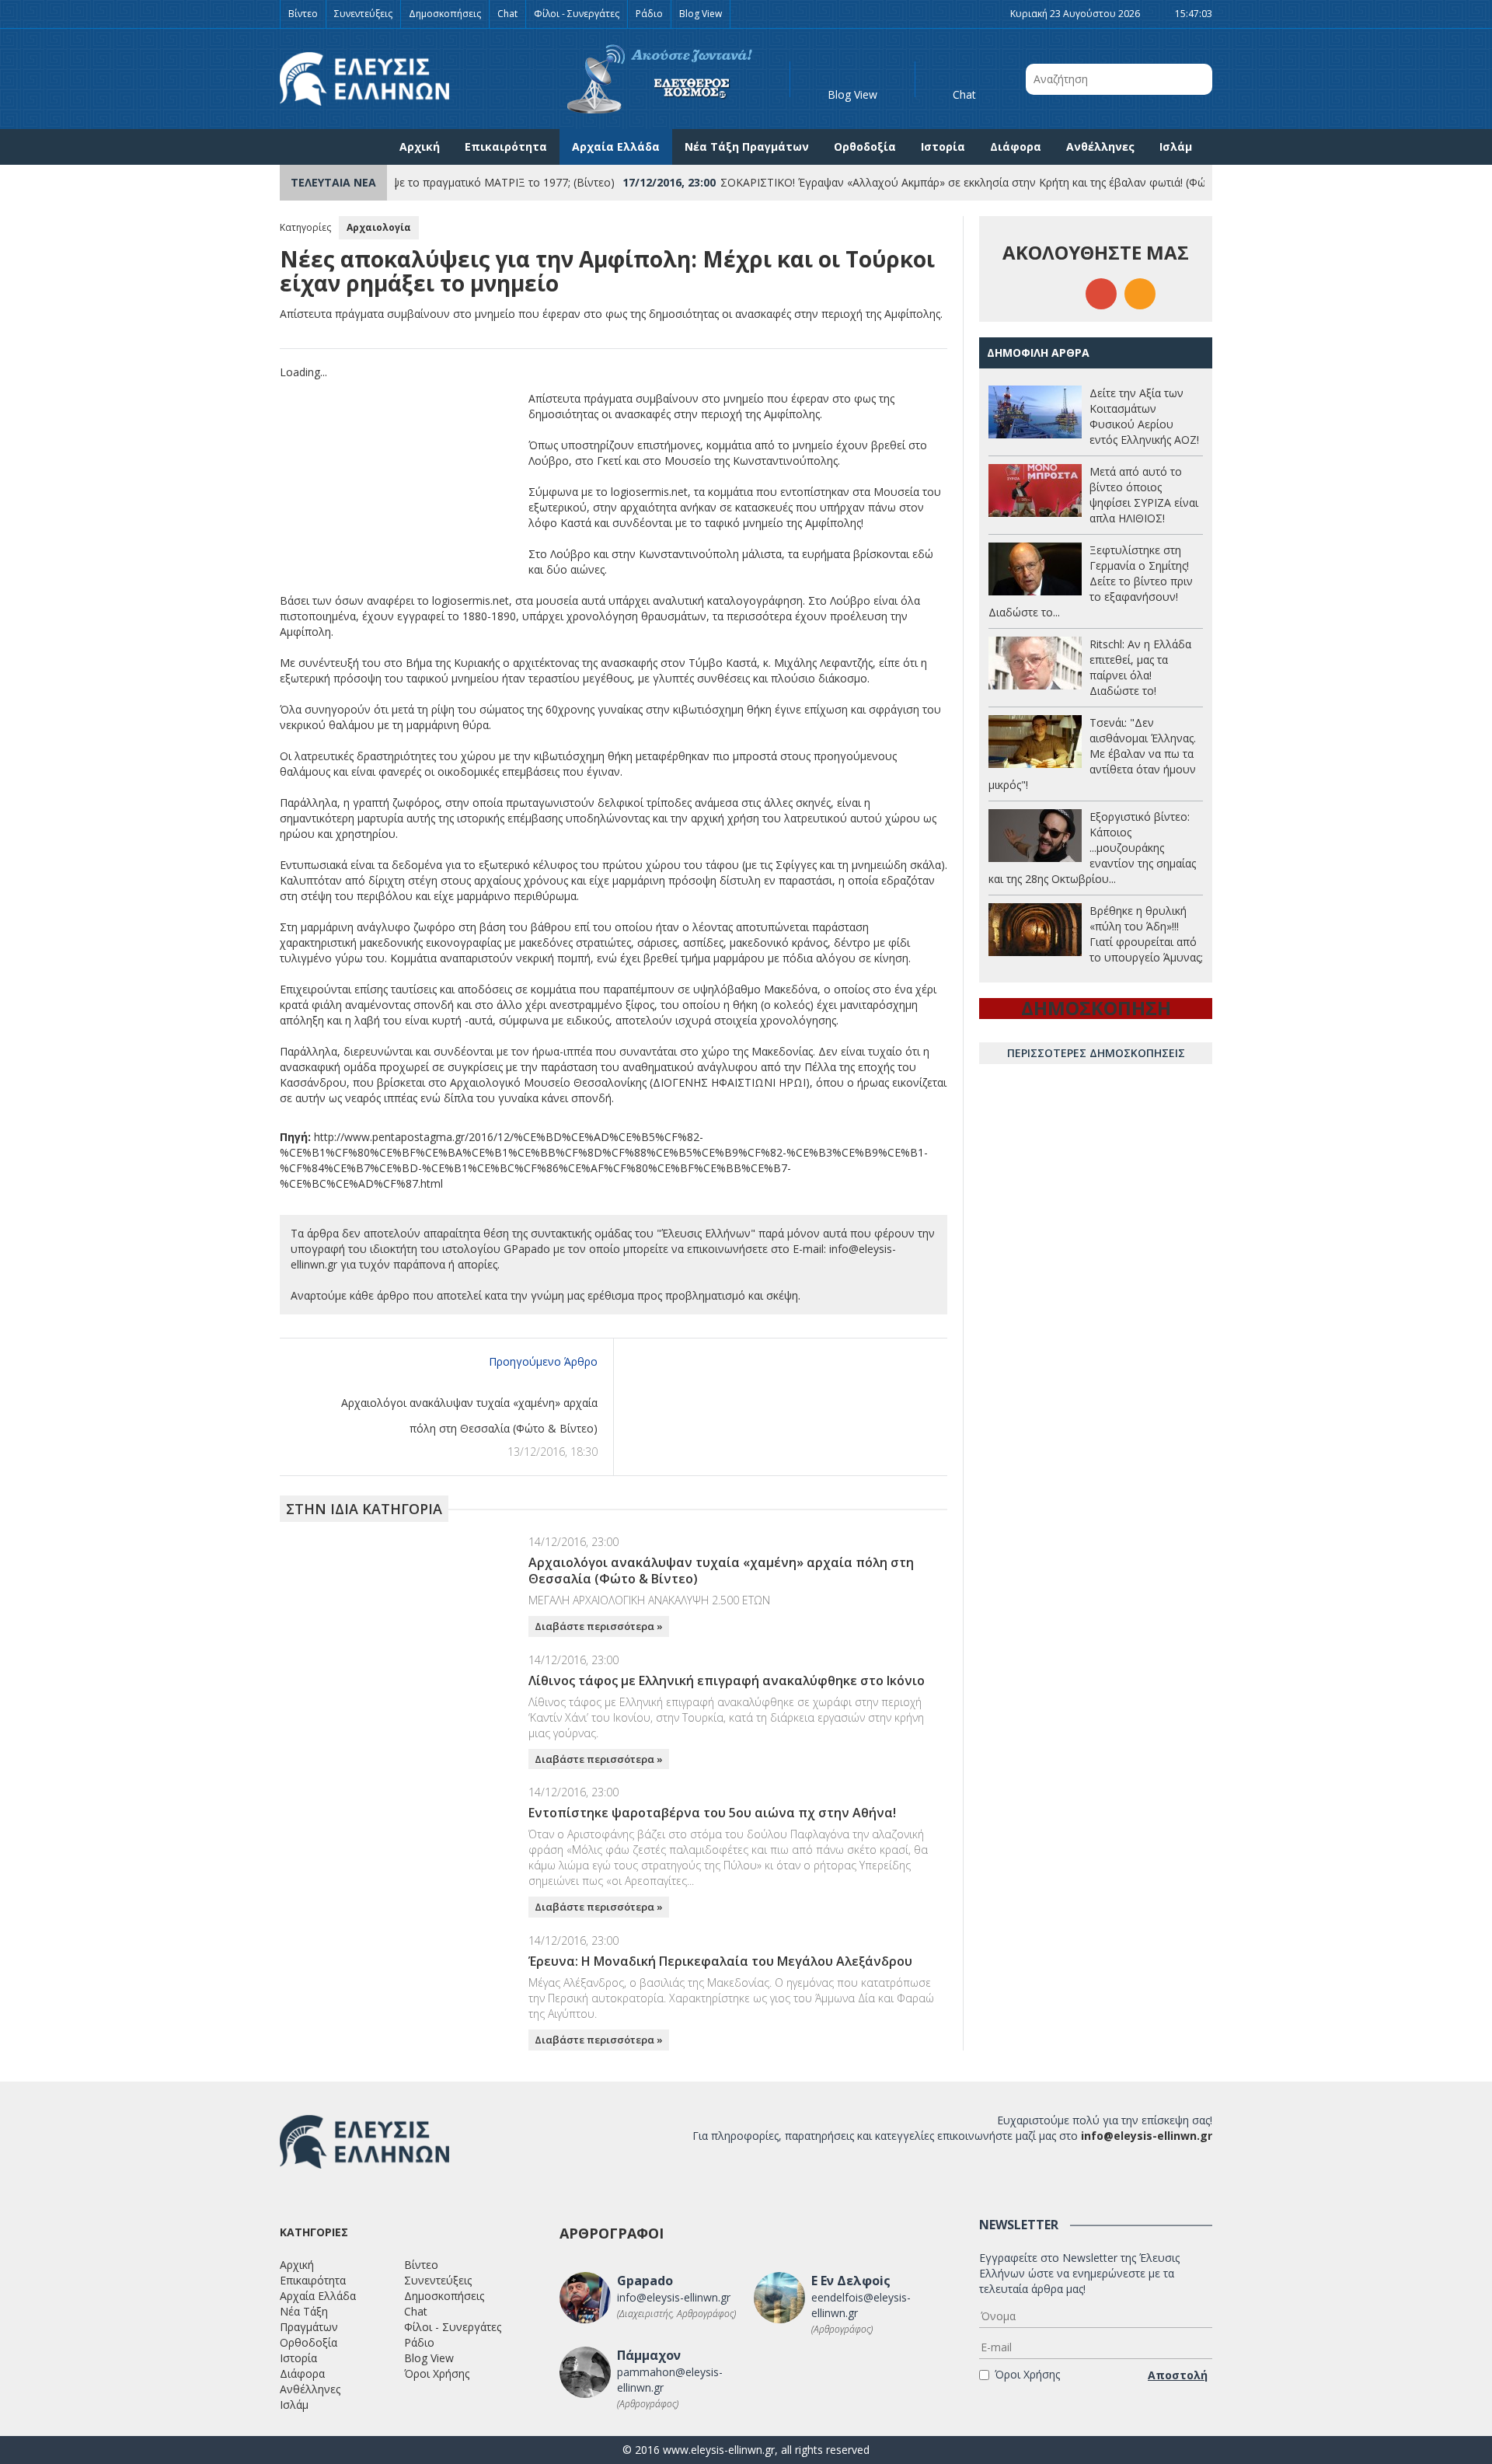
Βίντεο (303, 14)
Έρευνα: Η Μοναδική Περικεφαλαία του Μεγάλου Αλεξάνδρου (720, 1961)
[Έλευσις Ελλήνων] (364, 79)
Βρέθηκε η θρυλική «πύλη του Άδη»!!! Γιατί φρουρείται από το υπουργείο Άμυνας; (1146, 934)
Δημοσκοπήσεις (445, 14)
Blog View (701, 14)
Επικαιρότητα (506, 147)
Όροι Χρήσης (437, 2373)
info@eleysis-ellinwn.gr (1147, 2136)
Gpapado (645, 2281)
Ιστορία (943, 147)
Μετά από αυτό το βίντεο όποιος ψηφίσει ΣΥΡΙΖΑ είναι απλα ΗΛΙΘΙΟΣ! (1144, 495)
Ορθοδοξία (865, 147)
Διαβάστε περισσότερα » (599, 1626)
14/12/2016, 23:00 (573, 1542)
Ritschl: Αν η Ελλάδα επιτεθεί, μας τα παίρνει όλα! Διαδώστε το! (1140, 667)
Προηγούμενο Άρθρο (543, 1361)
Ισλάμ (1176, 147)
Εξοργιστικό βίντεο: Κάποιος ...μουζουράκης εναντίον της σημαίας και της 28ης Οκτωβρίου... (1092, 848)
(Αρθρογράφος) (842, 2329)
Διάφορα (1016, 147)
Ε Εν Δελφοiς (851, 2281)
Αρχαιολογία (379, 227)
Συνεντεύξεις (363, 14)
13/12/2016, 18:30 (553, 1452)
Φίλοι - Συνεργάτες (577, 14)
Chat (507, 14)
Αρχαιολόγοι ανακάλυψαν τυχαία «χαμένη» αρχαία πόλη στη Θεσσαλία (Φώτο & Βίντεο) (721, 1571)
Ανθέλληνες (1100, 147)
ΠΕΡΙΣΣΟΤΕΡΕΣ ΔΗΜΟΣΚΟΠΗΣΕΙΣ (1096, 1053)
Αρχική (420, 147)
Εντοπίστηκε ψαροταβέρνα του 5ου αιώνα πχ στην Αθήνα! (712, 1813)
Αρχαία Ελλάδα (616, 147)
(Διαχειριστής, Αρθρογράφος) (676, 2314)
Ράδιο (649, 14)
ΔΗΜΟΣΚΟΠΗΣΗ (1096, 1008)
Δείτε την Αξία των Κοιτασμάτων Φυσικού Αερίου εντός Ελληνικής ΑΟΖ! (1144, 416)
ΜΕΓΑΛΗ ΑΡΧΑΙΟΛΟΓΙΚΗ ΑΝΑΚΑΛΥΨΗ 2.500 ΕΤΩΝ (649, 1600)
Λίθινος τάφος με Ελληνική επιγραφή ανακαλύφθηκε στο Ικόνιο (727, 1680)
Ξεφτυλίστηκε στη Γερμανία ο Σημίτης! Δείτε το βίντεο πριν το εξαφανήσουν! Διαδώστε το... (1091, 581)
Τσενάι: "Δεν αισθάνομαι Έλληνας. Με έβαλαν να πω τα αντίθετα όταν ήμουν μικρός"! (1092, 754)
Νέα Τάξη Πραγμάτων (747, 147)
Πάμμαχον (649, 2355)
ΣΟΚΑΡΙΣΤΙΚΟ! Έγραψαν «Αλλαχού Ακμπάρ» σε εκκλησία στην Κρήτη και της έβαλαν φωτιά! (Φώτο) (928, 182)
